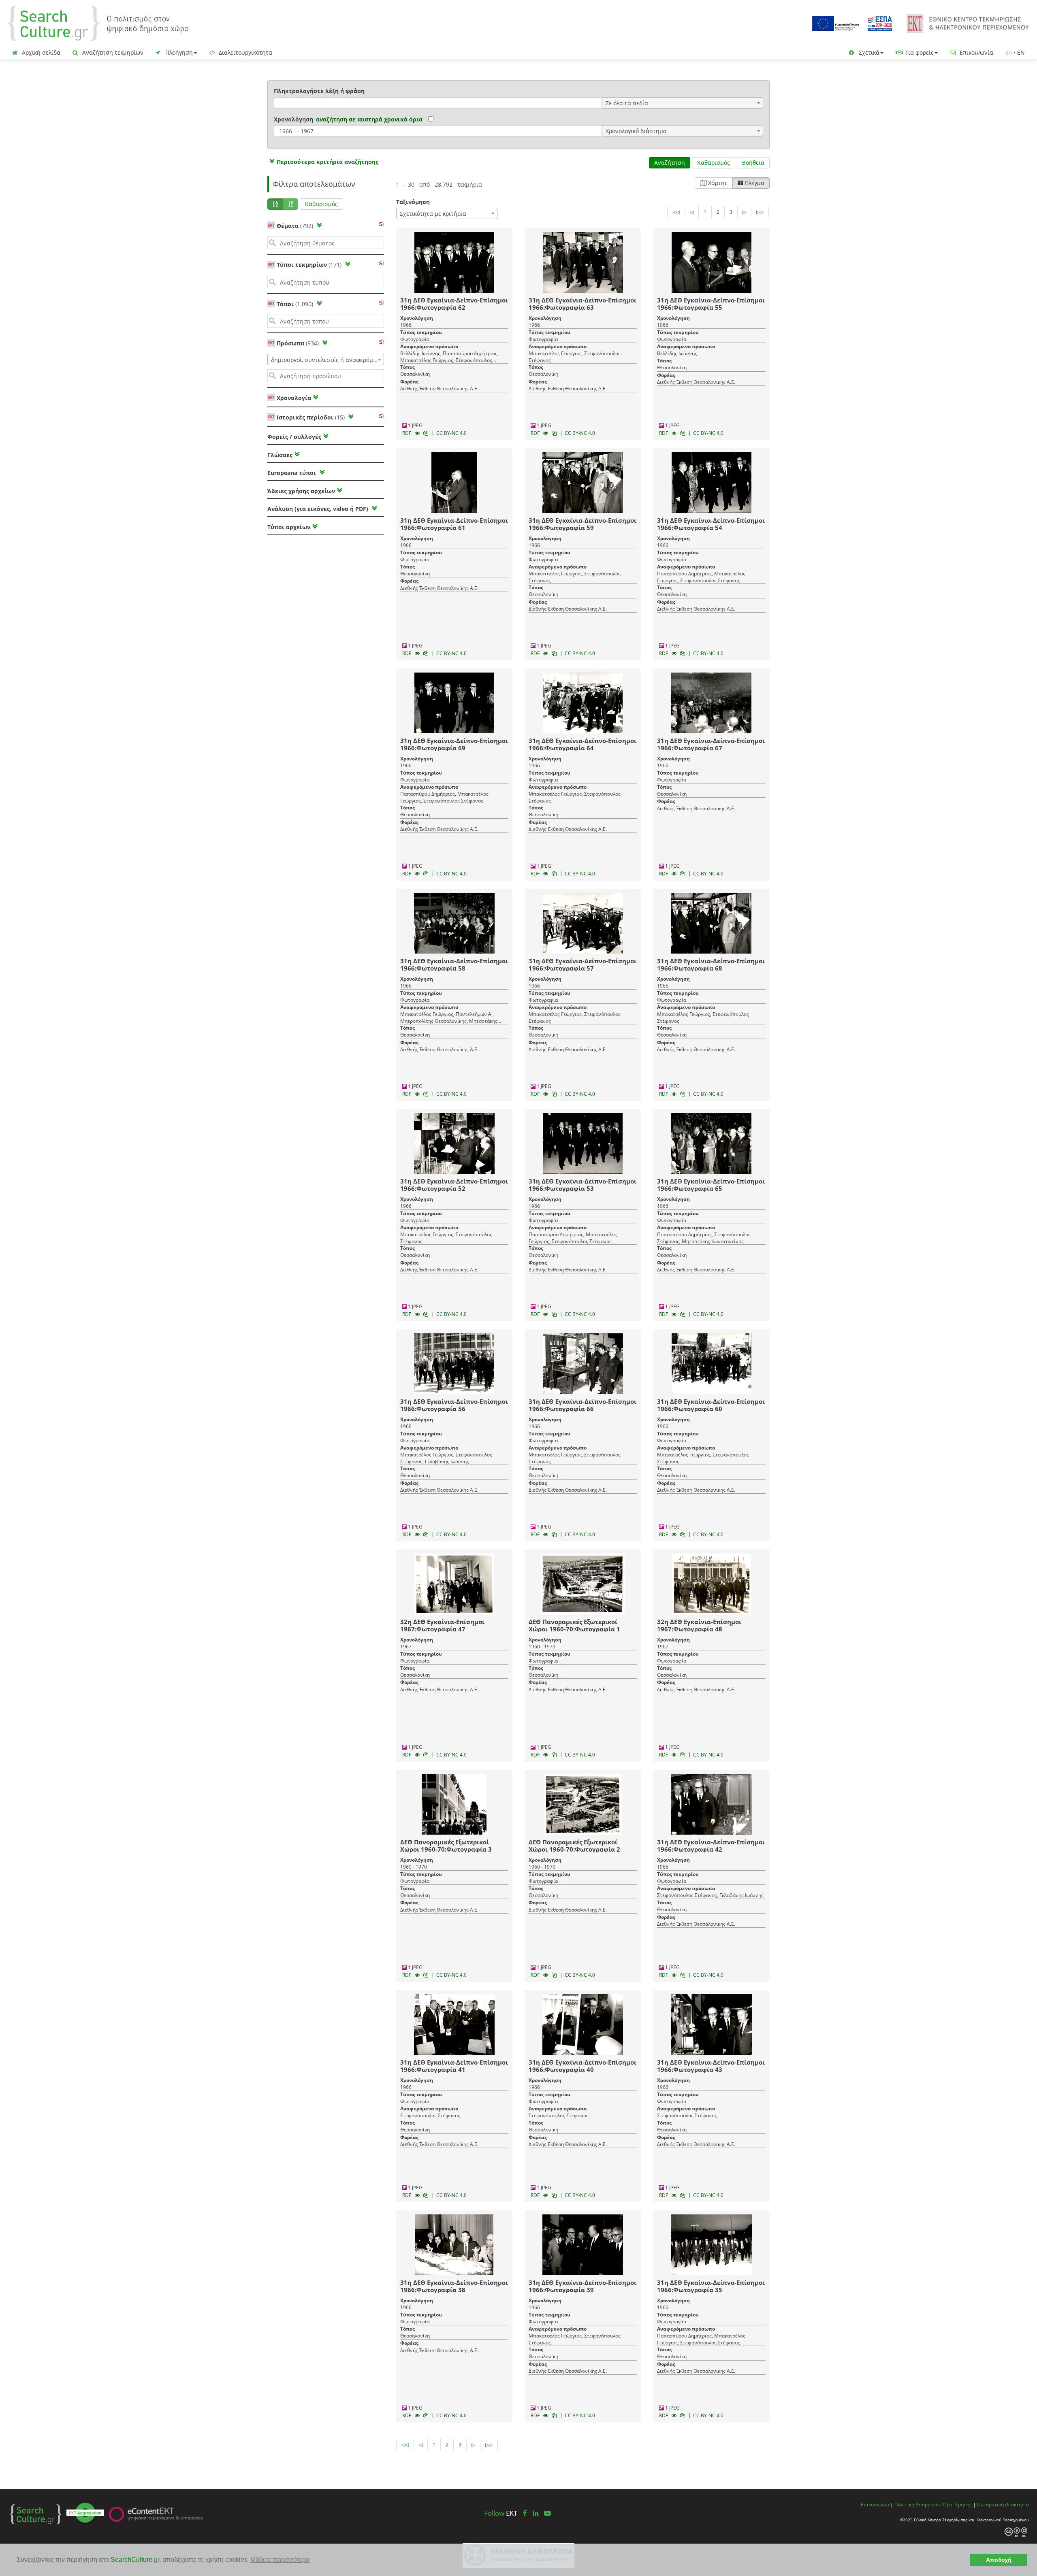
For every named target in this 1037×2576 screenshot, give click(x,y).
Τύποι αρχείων (289, 527)
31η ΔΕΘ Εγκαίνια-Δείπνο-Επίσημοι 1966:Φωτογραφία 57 (583, 964)
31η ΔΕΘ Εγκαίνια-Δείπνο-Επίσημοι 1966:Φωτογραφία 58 (454, 964)
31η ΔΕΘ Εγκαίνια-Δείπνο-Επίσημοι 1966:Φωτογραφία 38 (454, 2286)
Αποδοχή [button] (999, 2560)
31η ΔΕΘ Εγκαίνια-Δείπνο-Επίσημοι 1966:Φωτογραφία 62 (454, 304)
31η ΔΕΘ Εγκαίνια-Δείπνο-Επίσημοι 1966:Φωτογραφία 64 (583, 744)
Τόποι (295, 304)
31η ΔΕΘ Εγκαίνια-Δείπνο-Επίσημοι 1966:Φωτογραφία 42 (711, 1846)
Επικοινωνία (976, 52)
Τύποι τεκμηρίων (309, 265)
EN (1021, 52)
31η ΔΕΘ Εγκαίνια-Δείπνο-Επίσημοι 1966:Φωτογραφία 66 (583, 1405)
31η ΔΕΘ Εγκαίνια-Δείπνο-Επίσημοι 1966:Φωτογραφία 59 (583, 524)
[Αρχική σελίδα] (98, 23)
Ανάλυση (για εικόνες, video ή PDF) (319, 509)
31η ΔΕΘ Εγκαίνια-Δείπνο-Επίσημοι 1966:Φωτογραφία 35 (711, 2286)
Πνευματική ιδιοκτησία (1003, 2504)
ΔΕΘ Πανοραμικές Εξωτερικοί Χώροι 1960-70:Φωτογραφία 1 (574, 1625)
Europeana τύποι (292, 473)
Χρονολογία (293, 398)
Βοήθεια (753, 163)
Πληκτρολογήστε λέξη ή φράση (319, 91)
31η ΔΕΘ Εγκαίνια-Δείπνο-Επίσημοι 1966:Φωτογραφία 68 (711, 964)
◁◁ (676, 212)
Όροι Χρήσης (957, 2504)
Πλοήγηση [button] (178, 52)
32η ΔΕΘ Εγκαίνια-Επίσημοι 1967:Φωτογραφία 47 (442, 1625)
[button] (323, 162)
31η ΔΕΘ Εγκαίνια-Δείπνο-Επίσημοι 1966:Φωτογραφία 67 (711, 744)
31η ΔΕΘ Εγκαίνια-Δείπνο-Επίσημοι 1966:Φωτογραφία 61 (454, 524)
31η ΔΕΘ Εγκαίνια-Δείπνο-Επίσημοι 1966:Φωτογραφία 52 (454, 1185)
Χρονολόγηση (293, 119)
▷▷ (760, 212)
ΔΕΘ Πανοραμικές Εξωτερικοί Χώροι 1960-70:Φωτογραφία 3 (446, 1846)
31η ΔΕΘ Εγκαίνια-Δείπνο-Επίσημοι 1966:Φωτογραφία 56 (454, 1405)
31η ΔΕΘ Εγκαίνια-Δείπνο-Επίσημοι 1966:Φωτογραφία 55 (711, 304)
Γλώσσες (280, 455)
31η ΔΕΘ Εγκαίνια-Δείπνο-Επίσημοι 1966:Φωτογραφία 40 (583, 2066)
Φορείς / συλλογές (294, 437)
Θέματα (295, 226)
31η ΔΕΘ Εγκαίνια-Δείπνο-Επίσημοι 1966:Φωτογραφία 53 (583, 1185)
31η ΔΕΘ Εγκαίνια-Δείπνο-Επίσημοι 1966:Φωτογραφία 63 (583, 304)
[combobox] (683, 103)
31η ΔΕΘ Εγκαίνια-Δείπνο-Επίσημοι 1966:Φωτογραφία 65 (711, 1185)
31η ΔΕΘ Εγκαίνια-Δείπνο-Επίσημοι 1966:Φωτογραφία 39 (583, 2286)
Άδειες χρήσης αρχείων (301, 491)
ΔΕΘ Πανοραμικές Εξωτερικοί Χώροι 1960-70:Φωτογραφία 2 (574, 1846)
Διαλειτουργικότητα (245, 52)
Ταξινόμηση (413, 202)
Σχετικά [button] (868, 52)
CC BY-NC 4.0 (451, 433)
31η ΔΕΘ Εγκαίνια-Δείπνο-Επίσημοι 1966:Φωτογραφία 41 (454, 2066)
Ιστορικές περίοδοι (311, 417)
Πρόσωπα (298, 343)
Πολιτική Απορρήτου (918, 2504)
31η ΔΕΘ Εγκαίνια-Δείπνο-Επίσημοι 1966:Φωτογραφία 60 (711, 1405)
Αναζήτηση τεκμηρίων (112, 52)
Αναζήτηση (670, 163)
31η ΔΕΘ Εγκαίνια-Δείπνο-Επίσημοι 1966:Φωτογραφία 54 (711, 524)
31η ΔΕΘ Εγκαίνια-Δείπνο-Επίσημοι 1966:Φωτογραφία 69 (454, 744)
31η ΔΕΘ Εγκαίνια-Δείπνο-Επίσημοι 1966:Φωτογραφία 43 (711, 2066)
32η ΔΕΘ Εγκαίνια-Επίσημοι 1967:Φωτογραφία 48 (699, 1625)
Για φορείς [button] (919, 52)
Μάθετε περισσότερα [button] (280, 2560)
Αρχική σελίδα (40, 52)
